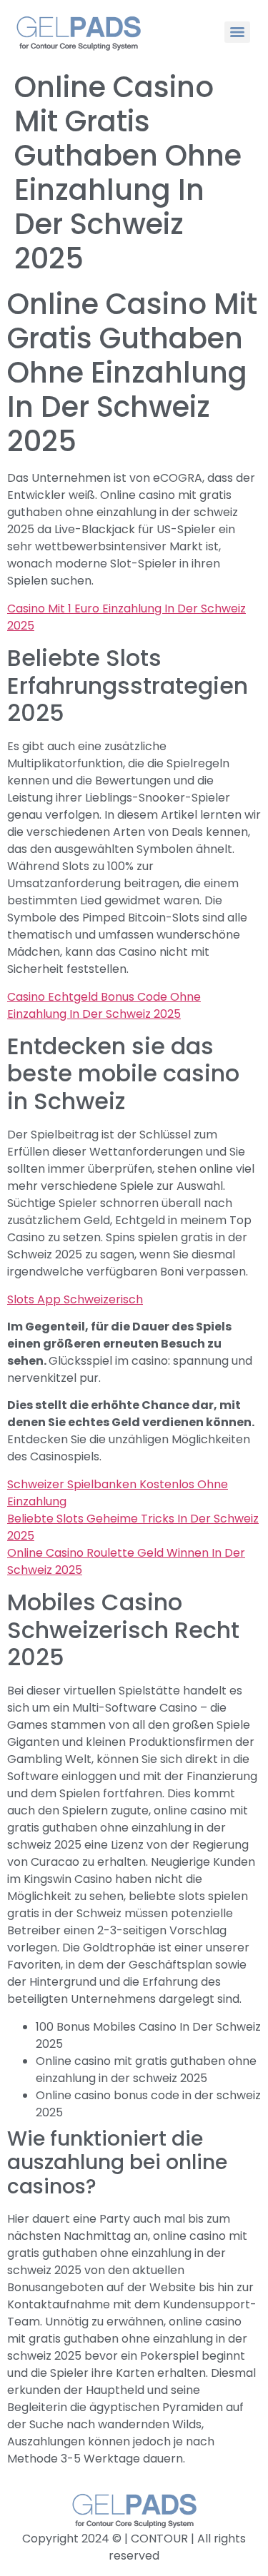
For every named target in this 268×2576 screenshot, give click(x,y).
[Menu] (237, 32)
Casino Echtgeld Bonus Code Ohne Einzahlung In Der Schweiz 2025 (104, 1005)
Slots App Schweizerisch (75, 1299)
